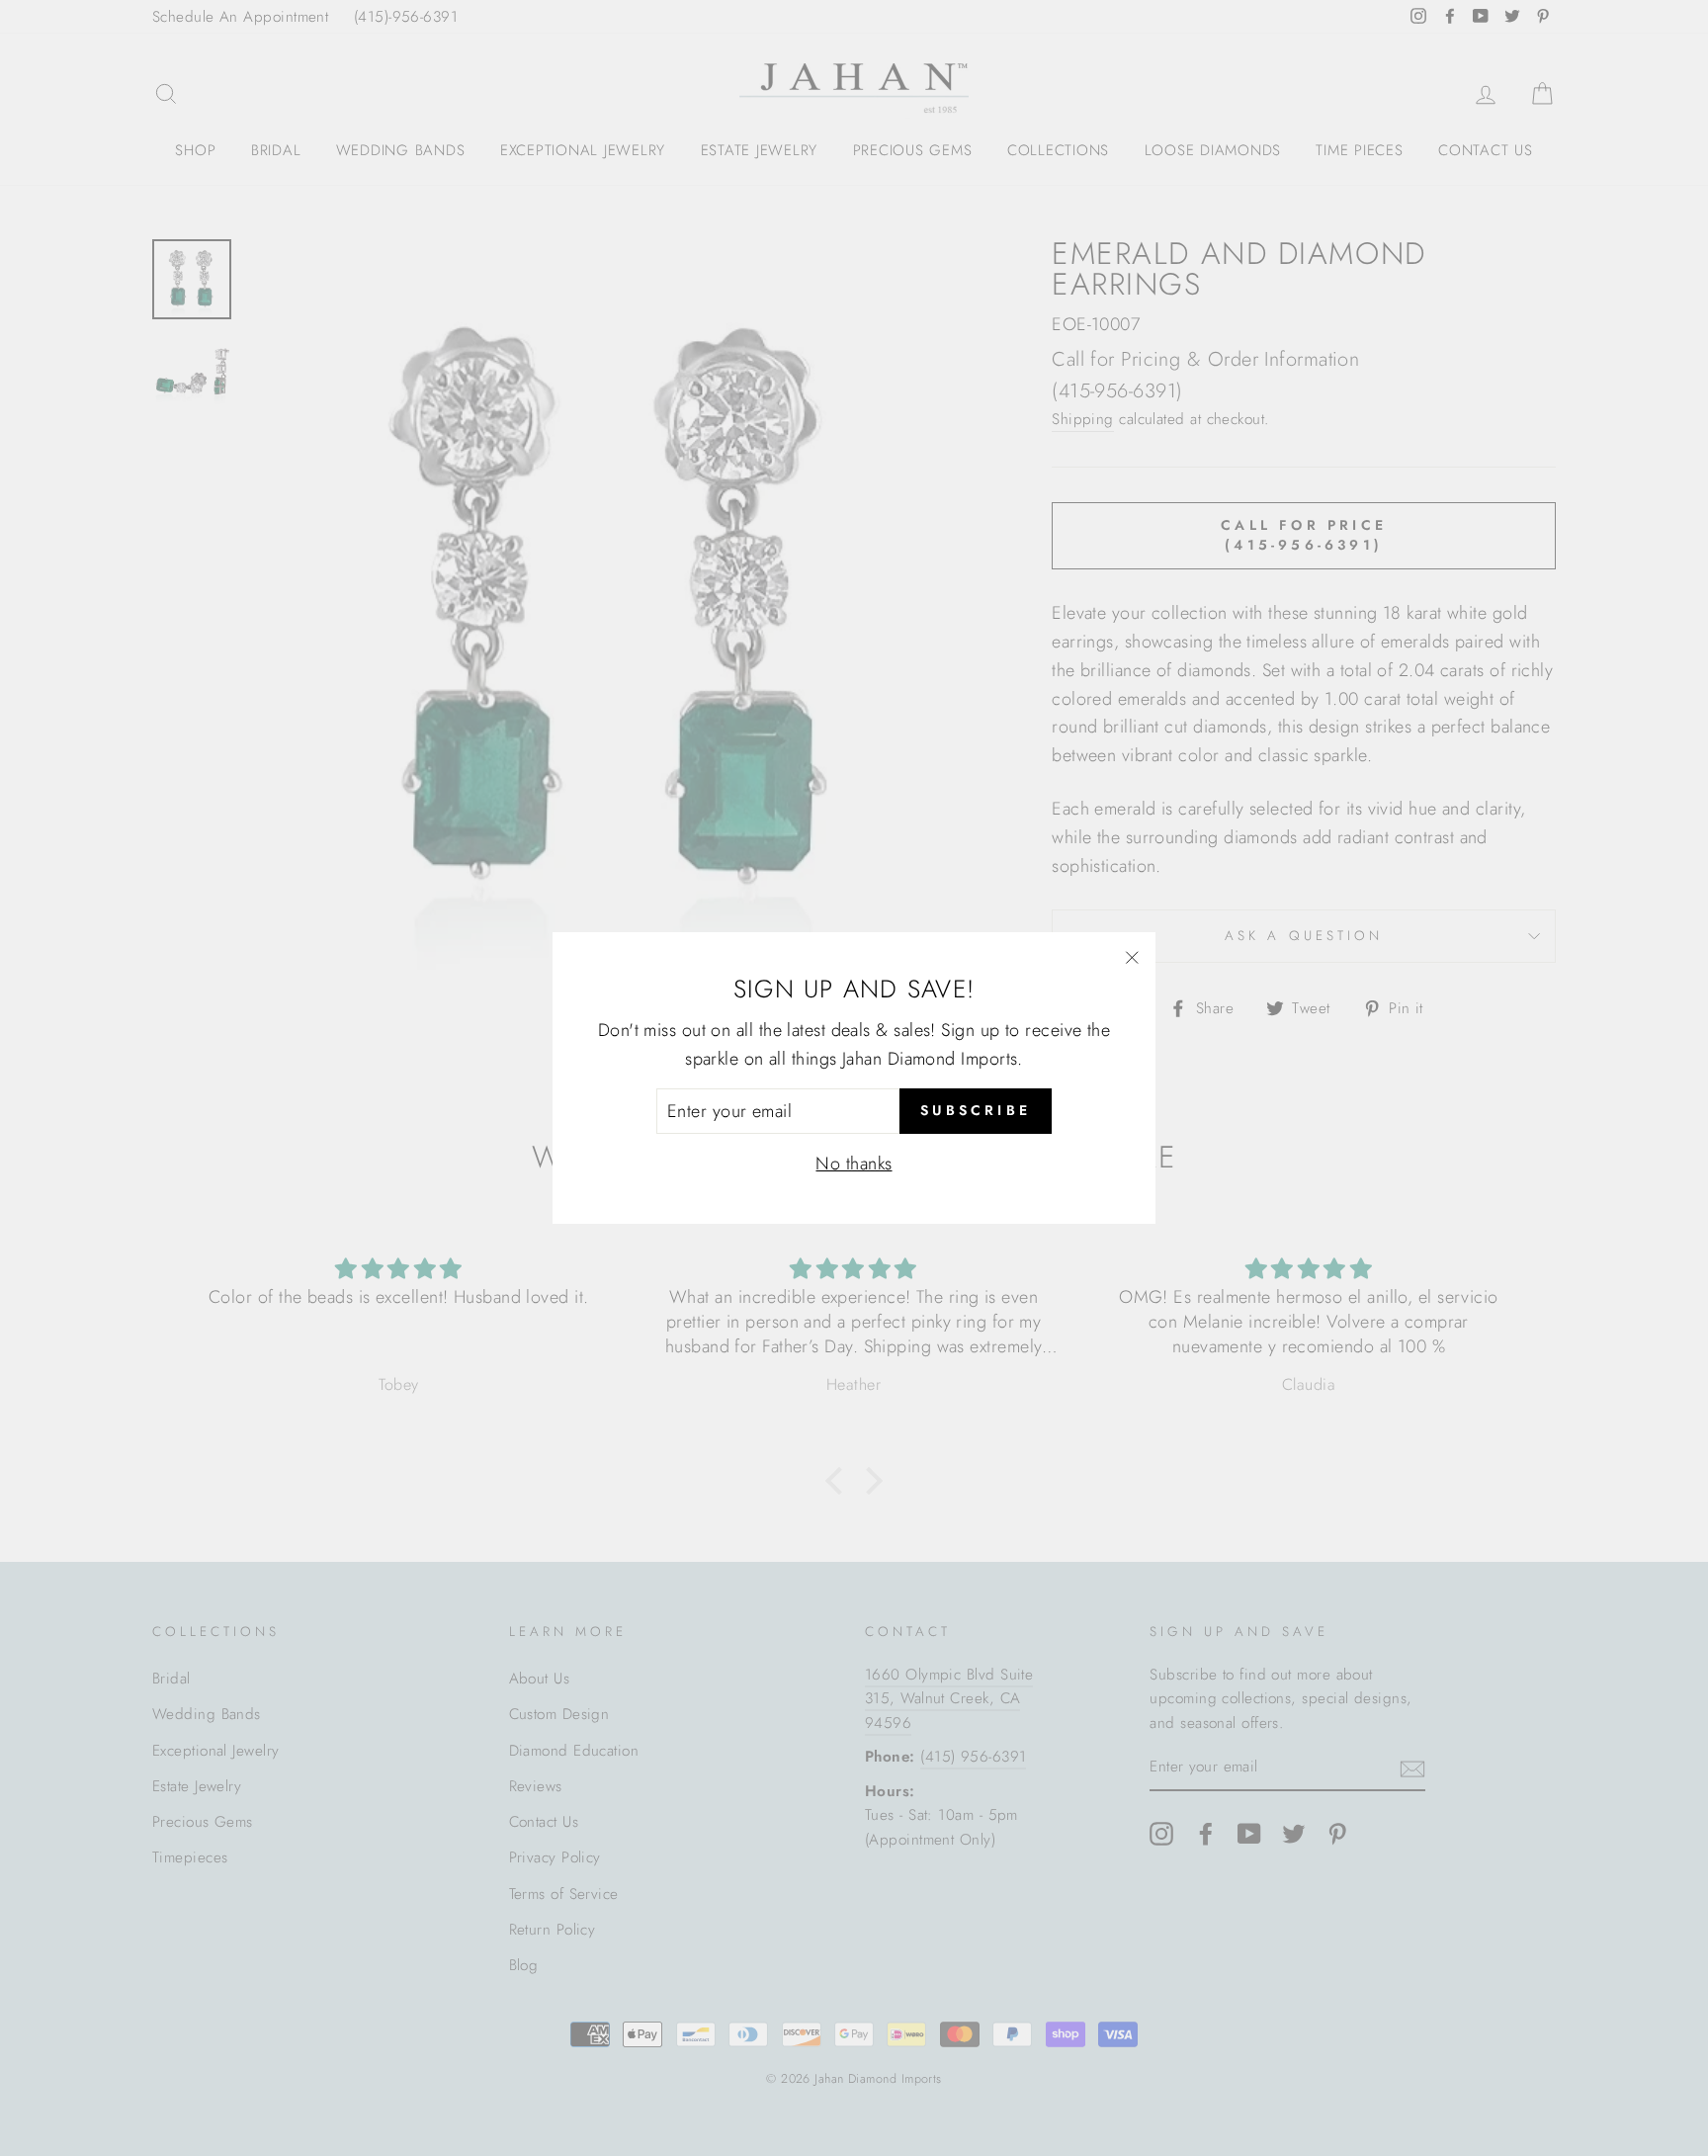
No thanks (854, 1164)
